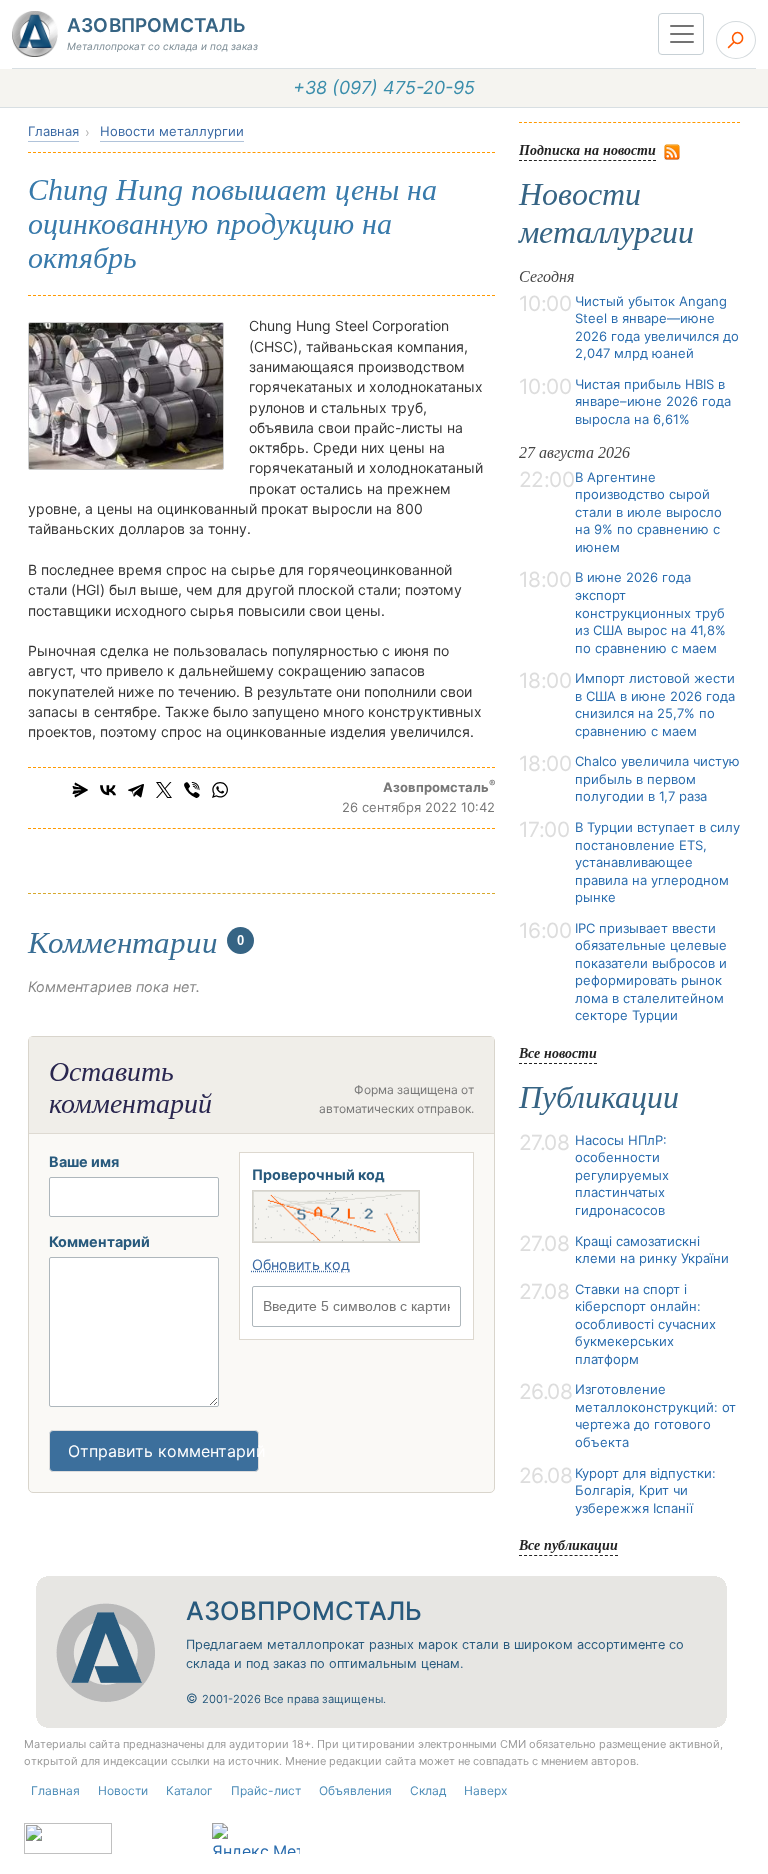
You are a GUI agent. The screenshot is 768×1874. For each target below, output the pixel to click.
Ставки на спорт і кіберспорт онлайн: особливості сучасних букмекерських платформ (645, 1324)
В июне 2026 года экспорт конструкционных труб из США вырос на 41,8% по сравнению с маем (650, 612)
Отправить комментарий (163, 1451)
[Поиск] (736, 40)
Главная (53, 131)
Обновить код (301, 1264)
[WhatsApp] (220, 790)
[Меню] (681, 34)
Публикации (599, 1097)
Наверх (485, 1790)
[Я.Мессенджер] (80, 790)
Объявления (355, 1790)
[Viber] (192, 790)
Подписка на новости (587, 149)
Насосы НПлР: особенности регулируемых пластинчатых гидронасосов (622, 1175)
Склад (428, 1790)
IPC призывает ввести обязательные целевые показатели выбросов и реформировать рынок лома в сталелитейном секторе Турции (651, 972)
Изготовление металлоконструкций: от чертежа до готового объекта (655, 1415)
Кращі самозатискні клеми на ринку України (652, 1250)
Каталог (189, 1790)
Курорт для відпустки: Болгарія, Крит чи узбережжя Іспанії (645, 1490)
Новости (123, 1790)
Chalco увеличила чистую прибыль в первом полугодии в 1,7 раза (657, 778)
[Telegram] (136, 790)
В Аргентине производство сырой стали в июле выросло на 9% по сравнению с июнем (648, 512)
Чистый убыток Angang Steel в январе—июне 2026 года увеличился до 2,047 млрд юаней (657, 327)
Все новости (558, 1052)
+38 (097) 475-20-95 (384, 87)
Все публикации (568, 1544)
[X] (164, 790)
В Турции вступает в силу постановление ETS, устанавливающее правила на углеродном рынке (657, 862)
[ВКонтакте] (108, 790)
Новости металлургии (172, 131)
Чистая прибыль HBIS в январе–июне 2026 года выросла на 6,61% (653, 401)
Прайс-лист (266, 1790)
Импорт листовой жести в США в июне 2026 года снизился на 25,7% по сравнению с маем (655, 704)
